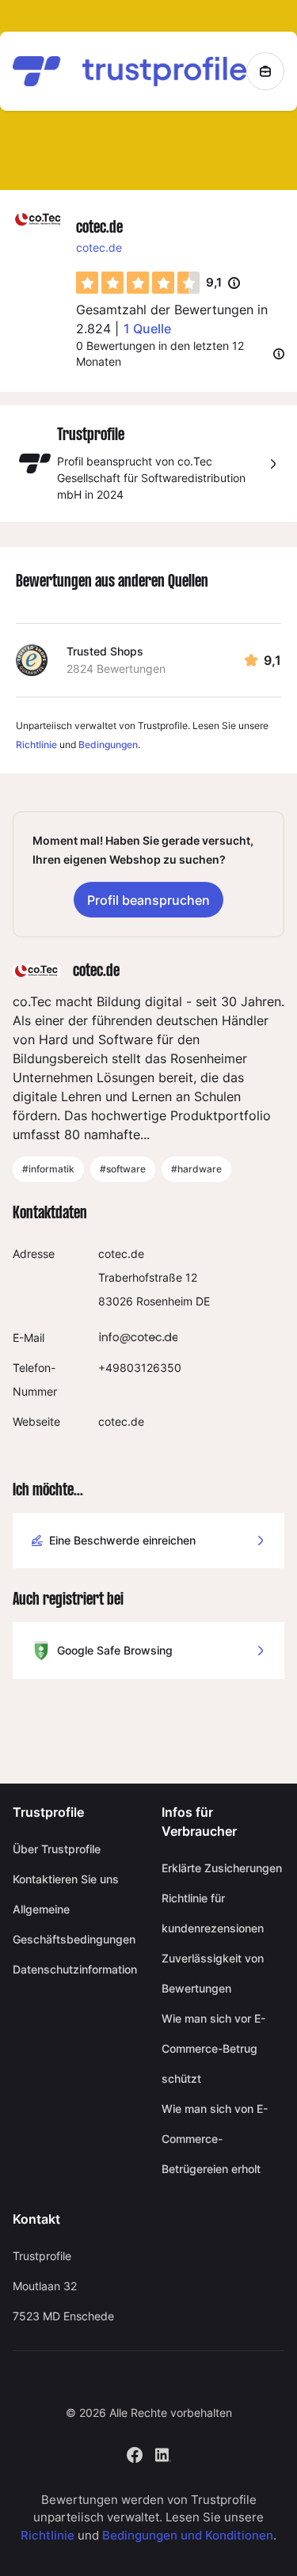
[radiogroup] (138, 283)
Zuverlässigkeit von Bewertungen (213, 1973)
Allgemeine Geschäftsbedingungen (74, 1924)
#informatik (48, 1169)
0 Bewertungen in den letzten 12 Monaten (160, 353)
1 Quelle (147, 329)
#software (123, 1169)
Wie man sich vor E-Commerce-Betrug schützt (213, 2048)
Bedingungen (108, 745)
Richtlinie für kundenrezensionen (213, 1913)
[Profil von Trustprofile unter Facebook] (135, 2454)
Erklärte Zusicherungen (222, 1868)
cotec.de (99, 247)
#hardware (196, 1169)
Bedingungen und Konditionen (188, 2535)
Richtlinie (36, 745)
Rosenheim (164, 1301)
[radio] (87, 283)
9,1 (223, 283)
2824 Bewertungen (116, 669)
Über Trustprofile (57, 1849)
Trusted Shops (105, 651)
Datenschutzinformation (74, 1969)
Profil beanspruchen (148, 900)
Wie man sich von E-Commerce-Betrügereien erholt (215, 2139)
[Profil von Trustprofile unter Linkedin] (163, 2454)
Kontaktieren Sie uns (66, 1879)
